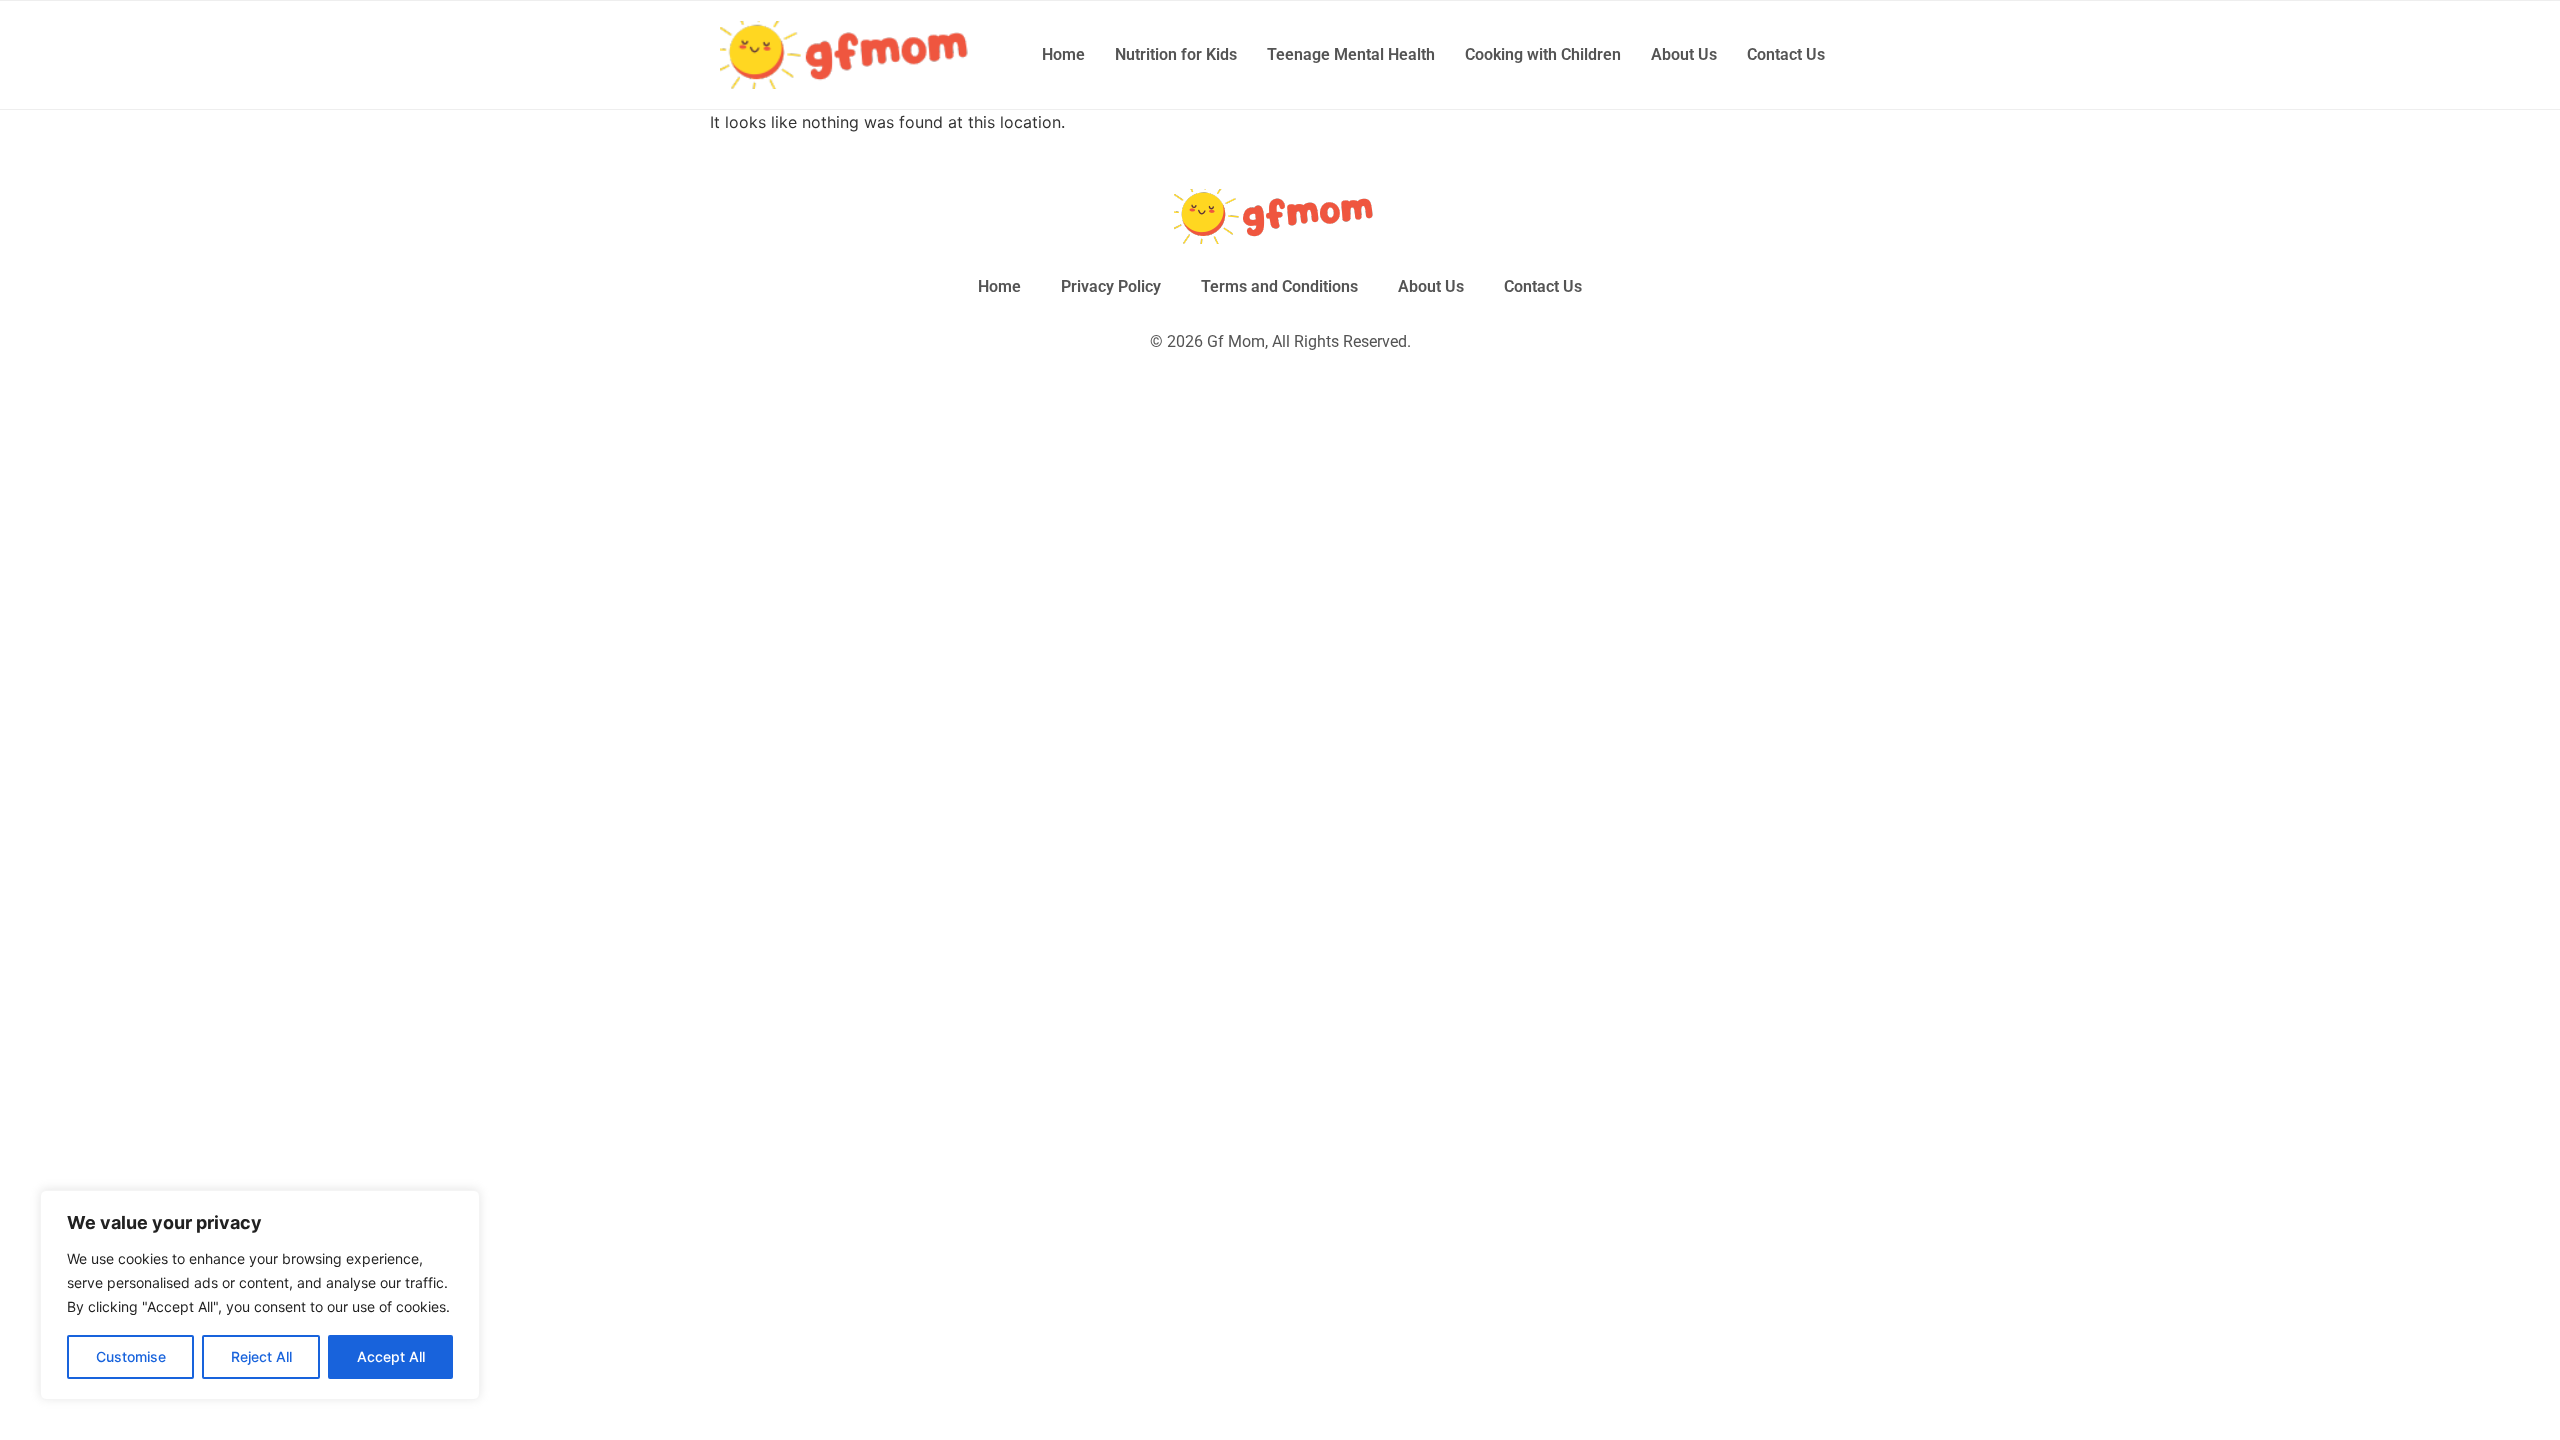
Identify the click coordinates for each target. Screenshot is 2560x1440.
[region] (260, 1295)
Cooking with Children (1543, 54)
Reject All (261, 1356)
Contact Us (1786, 54)
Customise (131, 1356)
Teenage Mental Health (1351, 54)
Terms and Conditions (1279, 286)
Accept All (391, 1356)
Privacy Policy (1111, 286)
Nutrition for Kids (1176, 54)
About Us (1684, 54)
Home (1063, 54)
